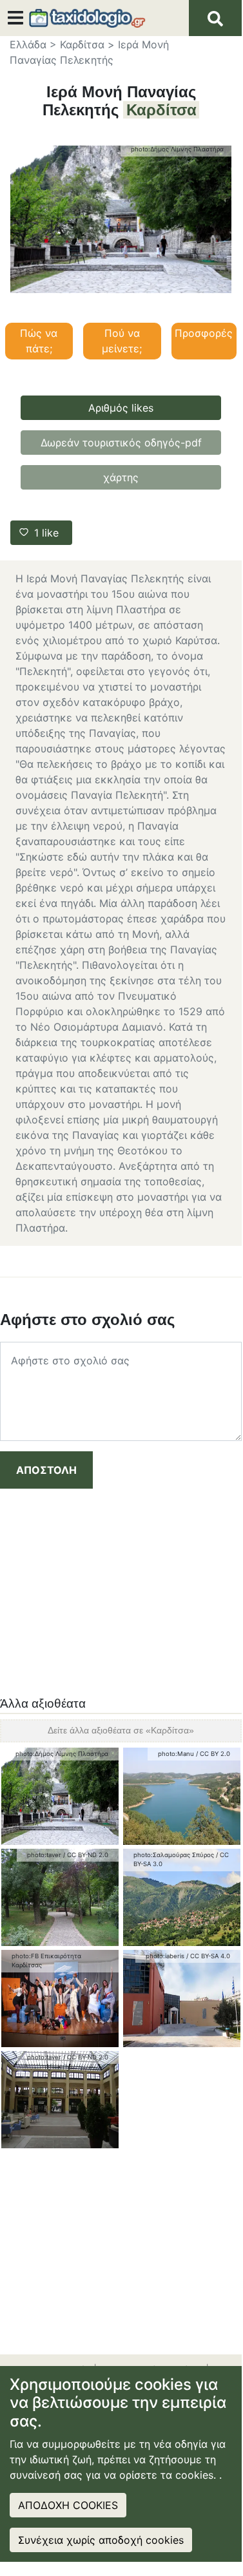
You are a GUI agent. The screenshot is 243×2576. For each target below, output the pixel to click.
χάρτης (121, 477)
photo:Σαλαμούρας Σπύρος (174, 1855)
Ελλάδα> (33, 44)
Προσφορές (204, 333)
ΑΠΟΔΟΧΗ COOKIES (68, 2505)
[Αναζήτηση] (215, 18)
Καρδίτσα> (87, 44)
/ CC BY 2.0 (213, 1754)
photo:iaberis (165, 1956)
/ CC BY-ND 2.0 (86, 1855)
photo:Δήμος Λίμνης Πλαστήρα (177, 149)
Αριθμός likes (121, 408)
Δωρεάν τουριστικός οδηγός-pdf (121, 443)
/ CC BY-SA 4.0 (208, 1956)
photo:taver (44, 1855)
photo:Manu (176, 1754)
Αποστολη (46, 1470)
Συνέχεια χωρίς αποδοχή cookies (101, 2540)
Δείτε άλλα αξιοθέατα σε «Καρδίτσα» (121, 1730)
